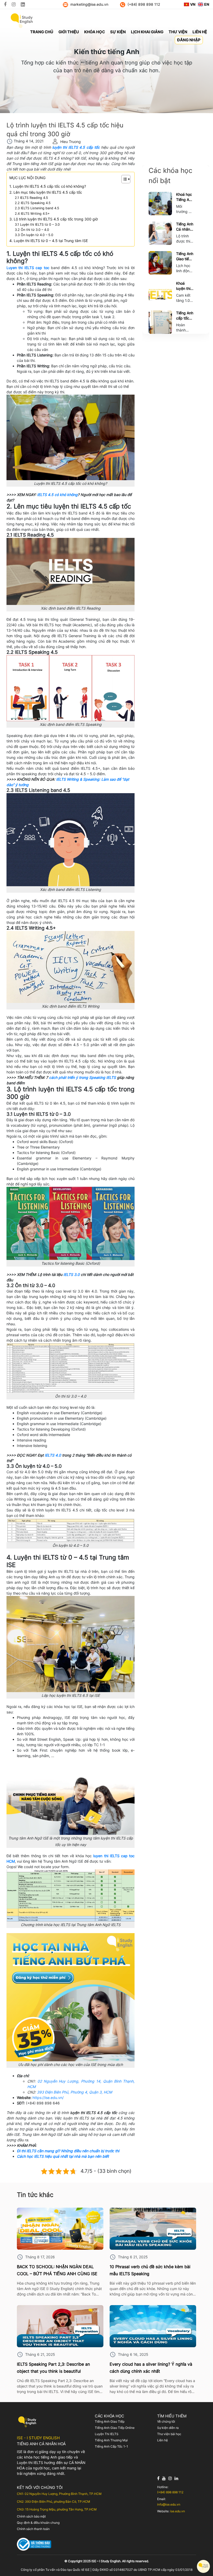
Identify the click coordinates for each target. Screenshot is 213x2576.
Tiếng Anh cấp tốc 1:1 (185, 316)
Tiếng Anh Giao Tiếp (110, 2421)
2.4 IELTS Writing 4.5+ (32, 214)
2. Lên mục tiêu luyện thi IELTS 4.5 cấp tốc (46, 192)
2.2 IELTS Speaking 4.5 (33, 203)
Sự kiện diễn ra (168, 2428)
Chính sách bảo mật (31, 2516)
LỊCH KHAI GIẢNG (147, 32)
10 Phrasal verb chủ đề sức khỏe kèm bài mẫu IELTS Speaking (150, 2270)
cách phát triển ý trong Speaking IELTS (82, 1077)
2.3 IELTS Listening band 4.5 (37, 208)
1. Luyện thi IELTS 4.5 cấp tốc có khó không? (48, 186)
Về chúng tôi (166, 2421)
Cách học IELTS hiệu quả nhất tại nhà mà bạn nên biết (63, 2156)
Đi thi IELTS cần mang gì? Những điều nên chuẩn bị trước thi (68, 2151)
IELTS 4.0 (53, 1455)
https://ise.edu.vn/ (48, 2098)
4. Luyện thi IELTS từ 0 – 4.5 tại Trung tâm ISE (49, 241)
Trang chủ (42, 32)
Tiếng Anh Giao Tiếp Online (115, 2428)
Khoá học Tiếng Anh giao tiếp (185, 197)
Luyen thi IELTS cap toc (28, 268)
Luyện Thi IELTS (107, 2434)
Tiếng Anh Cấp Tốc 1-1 (111, 2446)
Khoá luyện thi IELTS (183, 286)
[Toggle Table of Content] (123, 179)
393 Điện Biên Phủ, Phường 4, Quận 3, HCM (74, 2092)
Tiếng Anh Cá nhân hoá (185, 227)
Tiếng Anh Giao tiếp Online (185, 256)
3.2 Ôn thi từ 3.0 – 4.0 (32, 230)
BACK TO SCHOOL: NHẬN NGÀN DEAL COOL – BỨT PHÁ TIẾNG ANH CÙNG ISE (57, 2270)
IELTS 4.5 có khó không (57, 495)
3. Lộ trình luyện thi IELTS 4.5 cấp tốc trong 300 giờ (54, 219)
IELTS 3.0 (72, 1274)
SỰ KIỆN (118, 32)
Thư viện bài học (169, 2434)
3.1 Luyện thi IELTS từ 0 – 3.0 (37, 224)
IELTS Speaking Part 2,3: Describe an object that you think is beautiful (53, 2368)
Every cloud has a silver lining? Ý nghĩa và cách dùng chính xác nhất (151, 2368)
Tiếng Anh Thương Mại (111, 2440)
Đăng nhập (189, 40)
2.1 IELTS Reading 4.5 (31, 198)
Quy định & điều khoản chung (38, 2523)
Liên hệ (162, 2440)
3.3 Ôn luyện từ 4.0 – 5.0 (34, 235)
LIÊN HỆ (200, 32)
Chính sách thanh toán (33, 2529)
